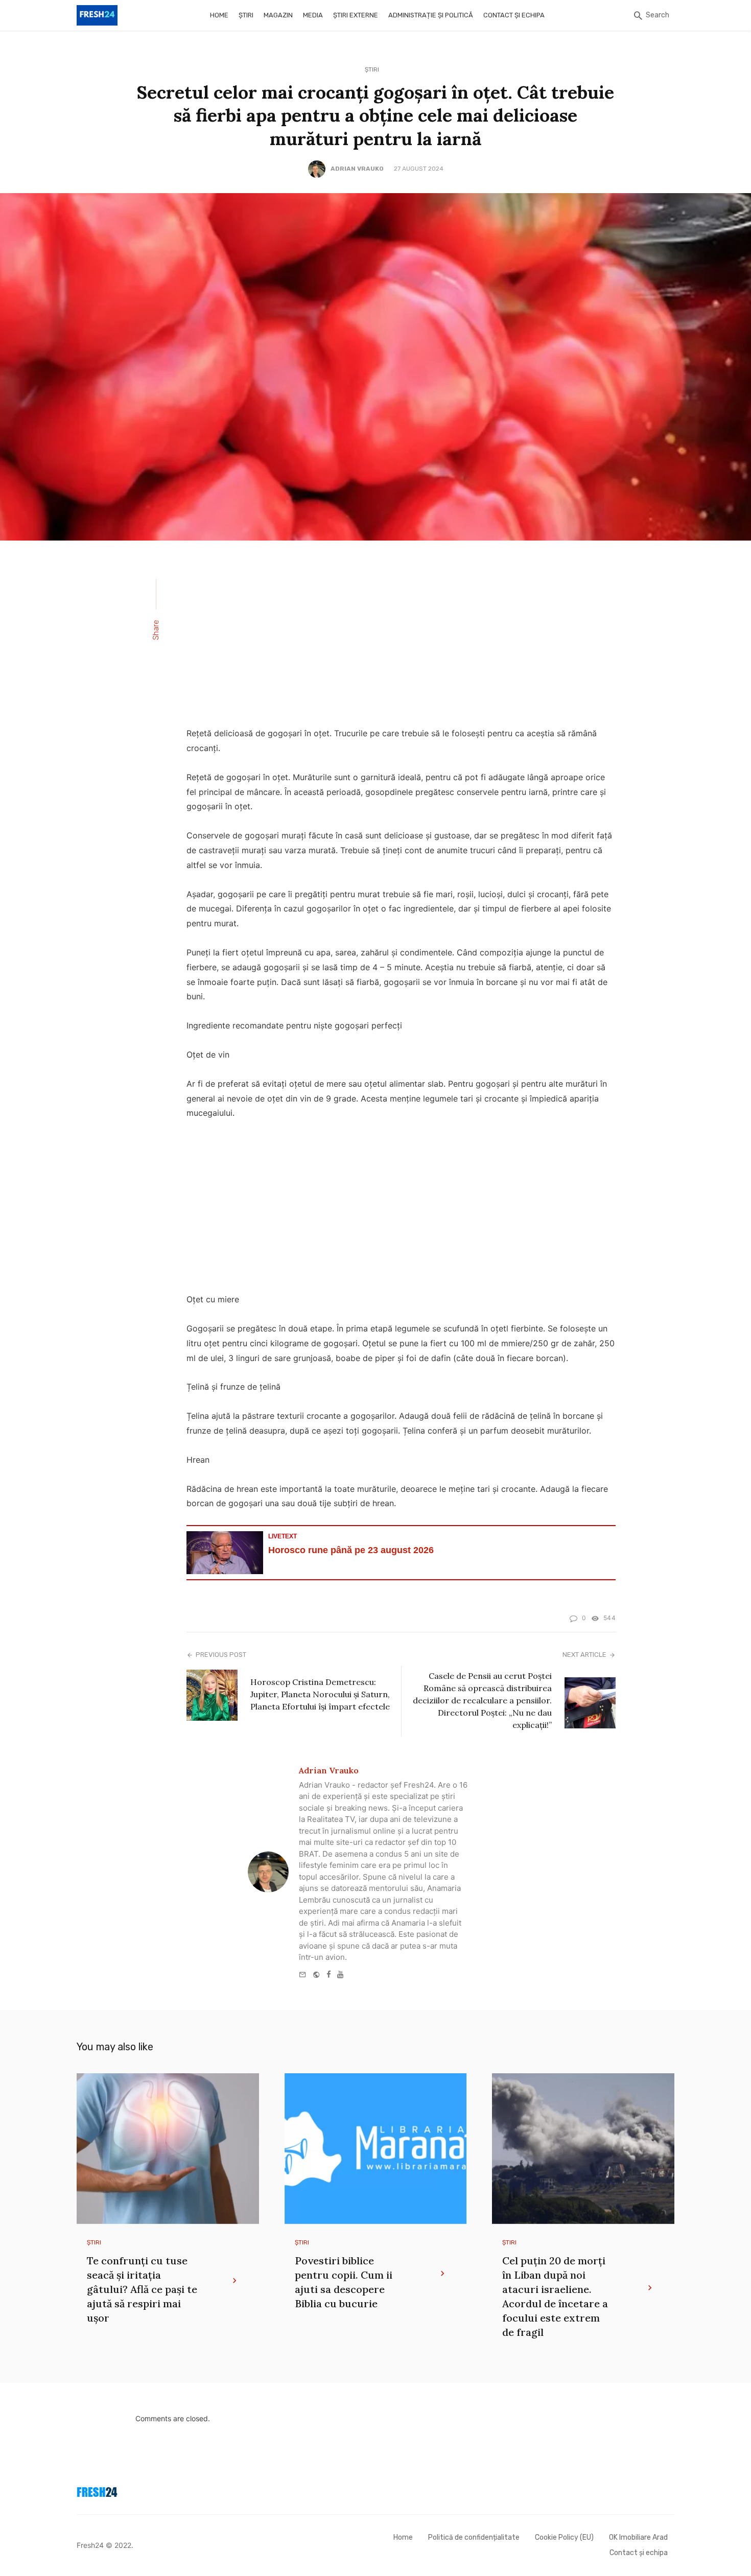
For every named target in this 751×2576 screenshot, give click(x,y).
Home (219, 15)
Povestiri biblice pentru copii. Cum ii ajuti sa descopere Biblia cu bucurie (344, 2282)
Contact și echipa (514, 15)
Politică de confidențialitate (474, 2537)
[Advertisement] (401, 640)
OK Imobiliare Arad (638, 2537)
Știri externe (356, 15)
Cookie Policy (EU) (564, 2537)
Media (313, 15)
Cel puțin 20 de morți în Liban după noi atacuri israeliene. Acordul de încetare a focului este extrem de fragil (555, 2296)
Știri (246, 15)
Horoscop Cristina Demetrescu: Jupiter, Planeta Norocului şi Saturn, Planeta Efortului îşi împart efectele (320, 1694)
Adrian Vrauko (357, 169)
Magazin (278, 15)
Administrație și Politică (431, 15)
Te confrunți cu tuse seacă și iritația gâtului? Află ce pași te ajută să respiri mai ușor (142, 2289)
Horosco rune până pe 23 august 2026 (351, 1550)
